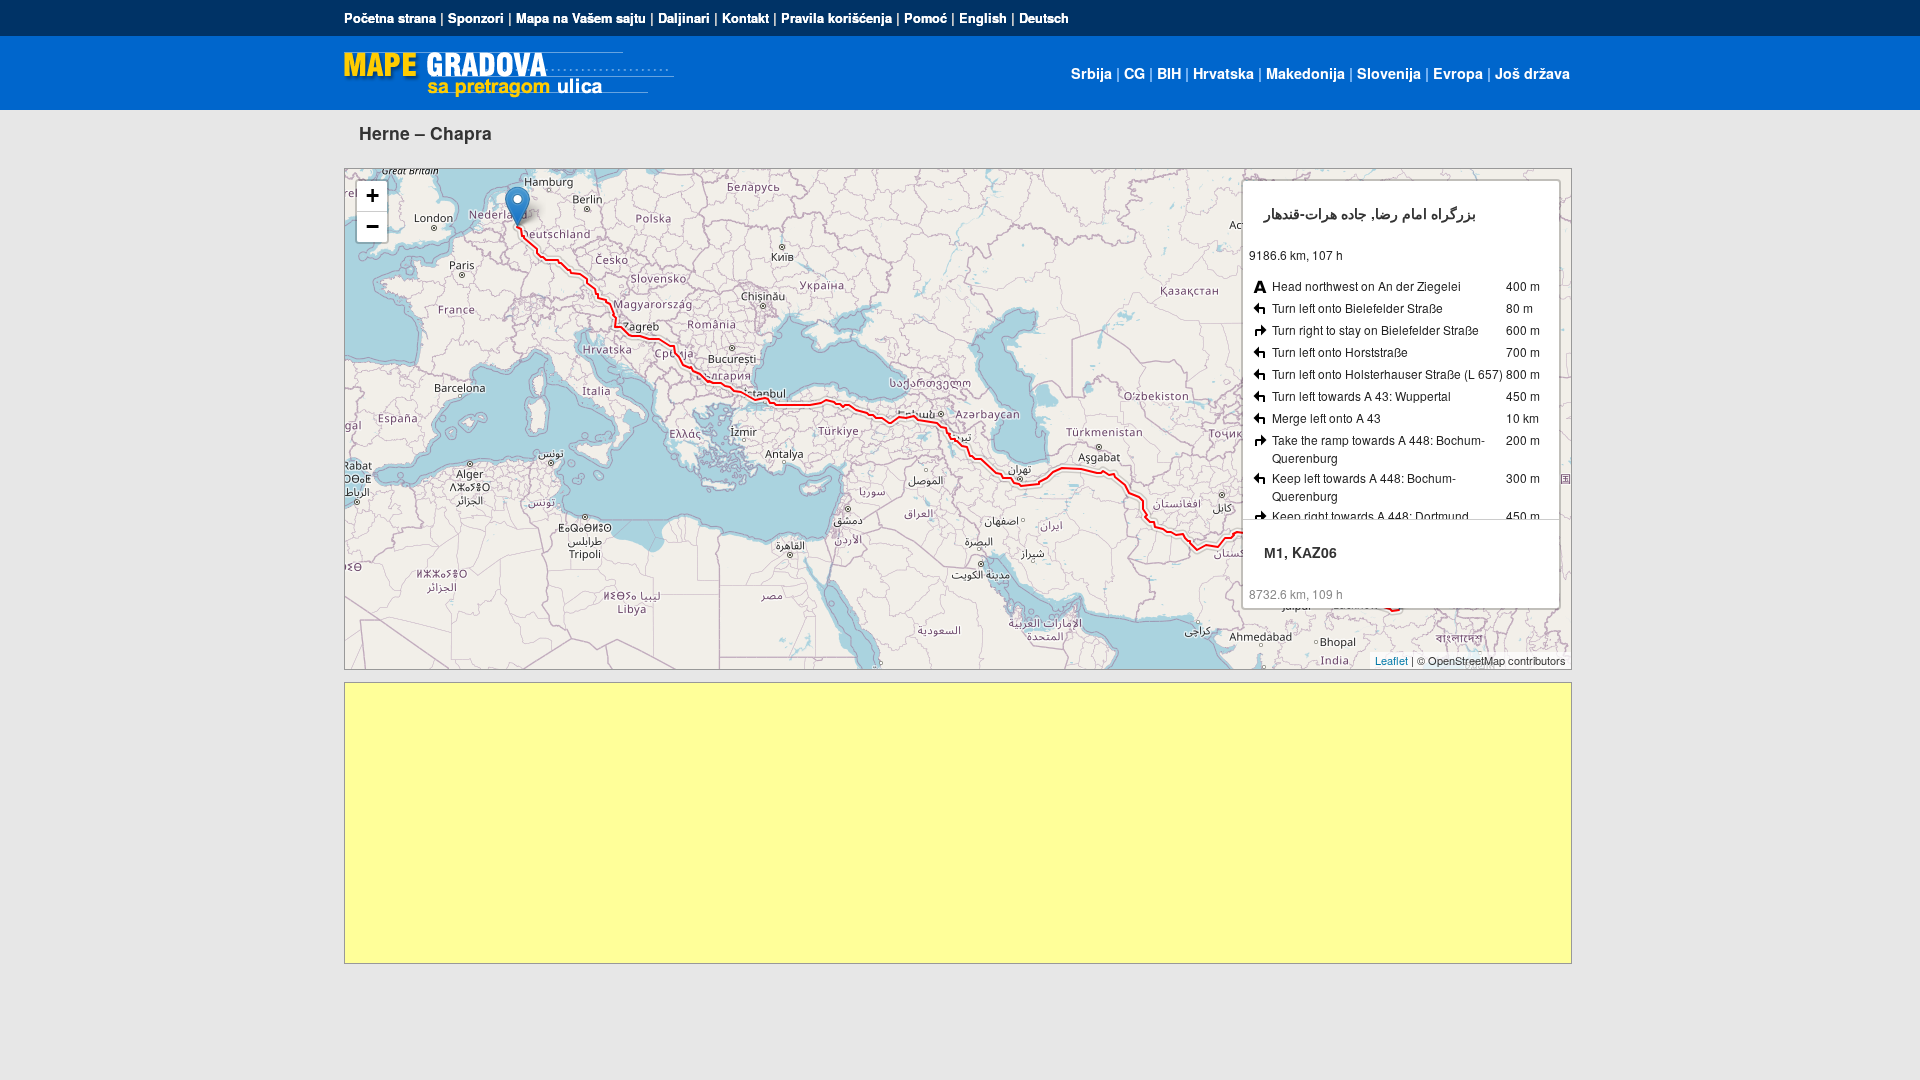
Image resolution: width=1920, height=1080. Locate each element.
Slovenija (1389, 73)
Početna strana (390, 18)
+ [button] (372, 195)
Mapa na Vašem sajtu (581, 18)
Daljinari (684, 18)
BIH (1169, 73)
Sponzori (476, 18)
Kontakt (745, 18)
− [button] (372, 226)
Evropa (1458, 73)
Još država (1532, 73)
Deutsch (1044, 18)
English (983, 18)
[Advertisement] (945, 823)
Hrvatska (1223, 73)
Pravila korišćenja (836, 18)
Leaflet (1391, 660)
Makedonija (1305, 73)
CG (1134, 73)
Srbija (1091, 73)
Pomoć (925, 18)
